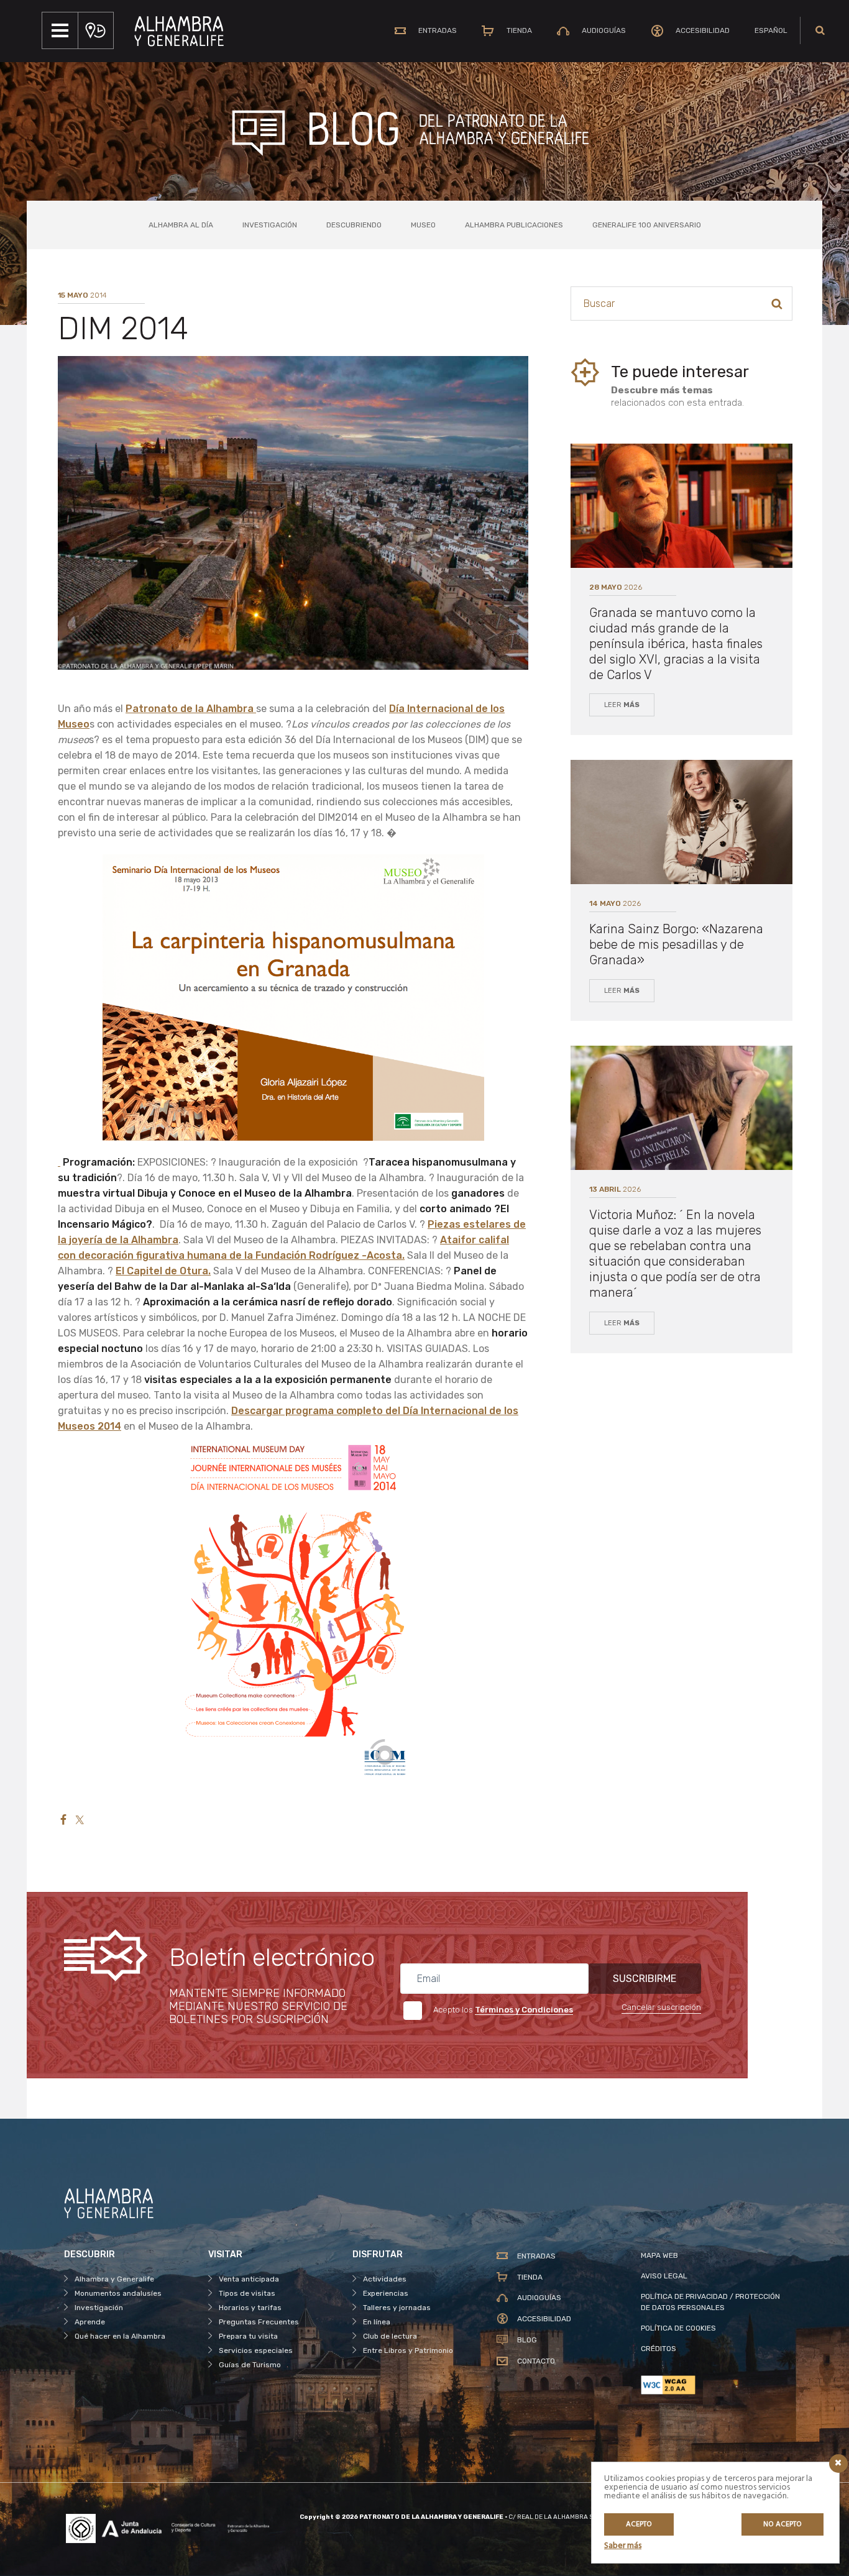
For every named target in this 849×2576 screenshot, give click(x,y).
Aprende (90, 2322)
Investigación (270, 225)
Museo (423, 225)
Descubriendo (354, 225)
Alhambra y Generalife (114, 2279)
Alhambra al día (181, 225)
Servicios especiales (256, 2350)
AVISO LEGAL (664, 2276)
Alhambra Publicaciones (514, 225)
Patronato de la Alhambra (191, 709)
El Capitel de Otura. (163, 1271)
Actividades (385, 2279)
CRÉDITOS (659, 2349)
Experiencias (386, 2293)
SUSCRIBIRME (645, 1979)
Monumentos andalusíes (118, 2293)
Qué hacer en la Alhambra (120, 2336)
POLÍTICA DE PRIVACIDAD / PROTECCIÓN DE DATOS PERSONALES (710, 2302)
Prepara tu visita (248, 2336)
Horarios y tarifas (250, 2308)
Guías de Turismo (250, 2365)
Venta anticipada (249, 2279)
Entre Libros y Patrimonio (408, 2350)
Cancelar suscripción (661, 2007)
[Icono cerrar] (838, 2464)
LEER (622, 705)
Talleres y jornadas (397, 2308)
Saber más (623, 2546)
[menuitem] (771, 30)
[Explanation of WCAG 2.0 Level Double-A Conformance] (713, 2385)
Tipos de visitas (247, 2293)
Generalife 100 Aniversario (647, 225)
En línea (377, 2322)
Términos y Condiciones (524, 2010)
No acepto (782, 2524)
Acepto (639, 2524)
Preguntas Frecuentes (259, 2322)
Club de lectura (390, 2336)
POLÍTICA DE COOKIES (678, 2328)
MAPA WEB (659, 2255)
